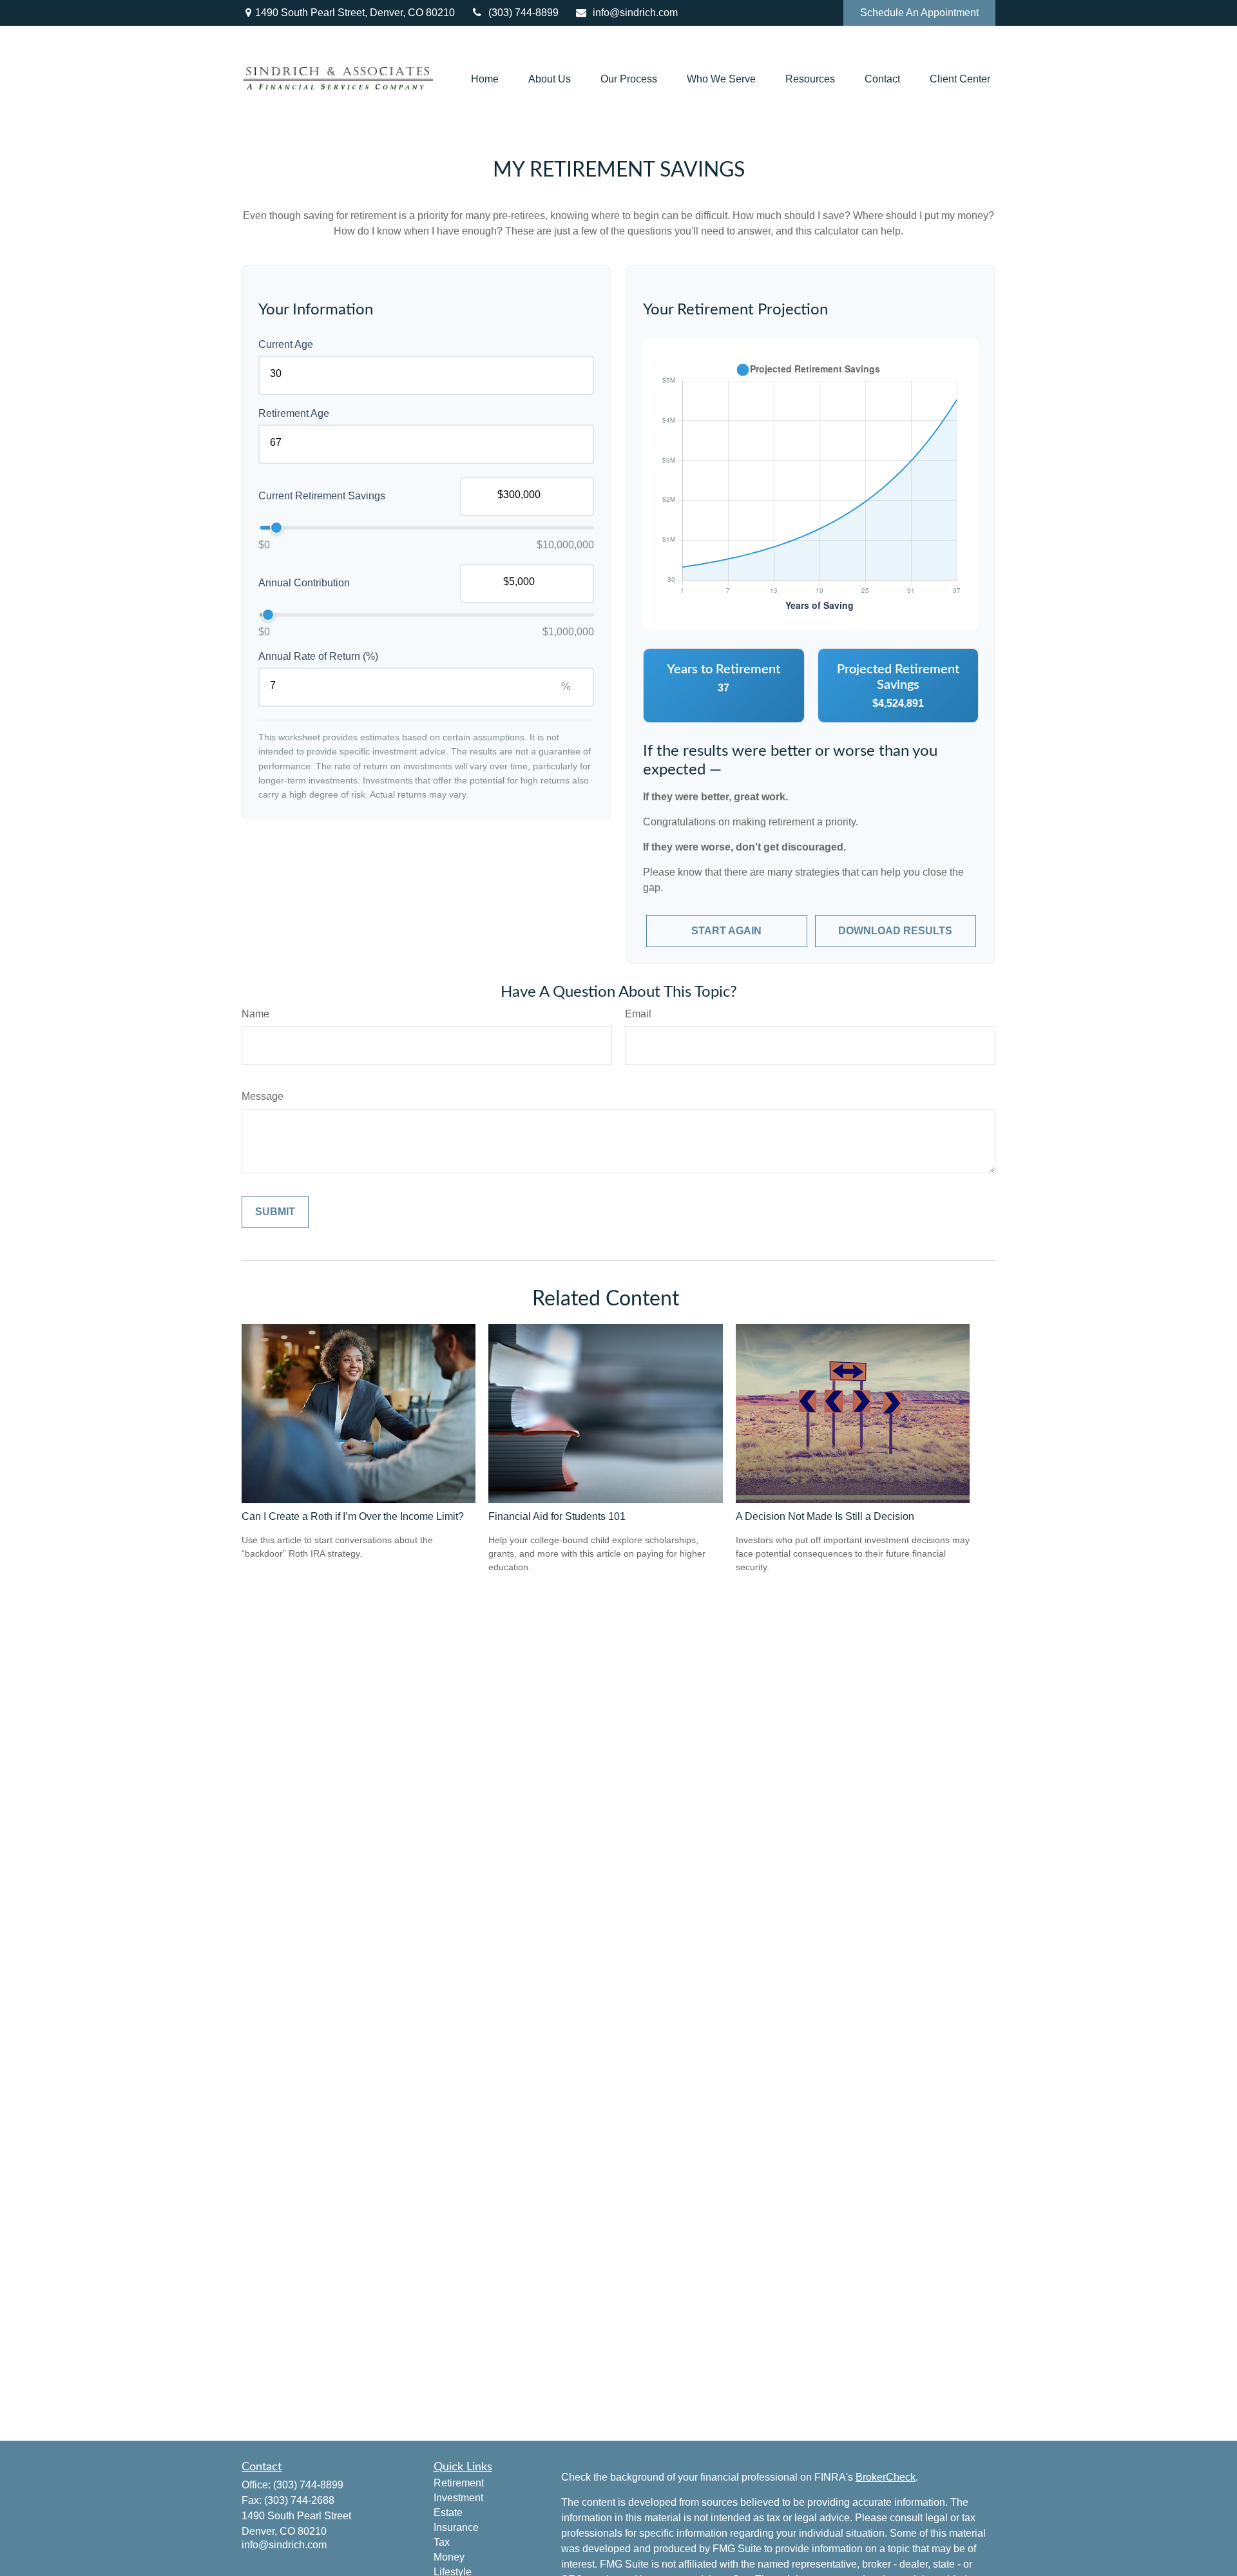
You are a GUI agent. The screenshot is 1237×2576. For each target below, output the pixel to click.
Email (638, 1014)
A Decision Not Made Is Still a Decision (825, 1516)
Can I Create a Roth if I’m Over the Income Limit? (353, 1516)
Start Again (726, 931)
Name (255, 1014)
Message (263, 1096)
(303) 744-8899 (523, 13)
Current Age (286, 344)
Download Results (895, 931)
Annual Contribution (304, 583)
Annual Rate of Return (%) (318, 656)
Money (449, 2557)
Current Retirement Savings (322, 496)
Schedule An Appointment (919, 13)
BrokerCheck (886, 2477)
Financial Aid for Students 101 (557, 1516)
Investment (458, 2498)
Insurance (456, 2527)
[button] (485, 79)
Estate (448, 2513)
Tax (442, 2542)
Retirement (459, 2483)
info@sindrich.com (635, 13)
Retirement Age (294, 413)
